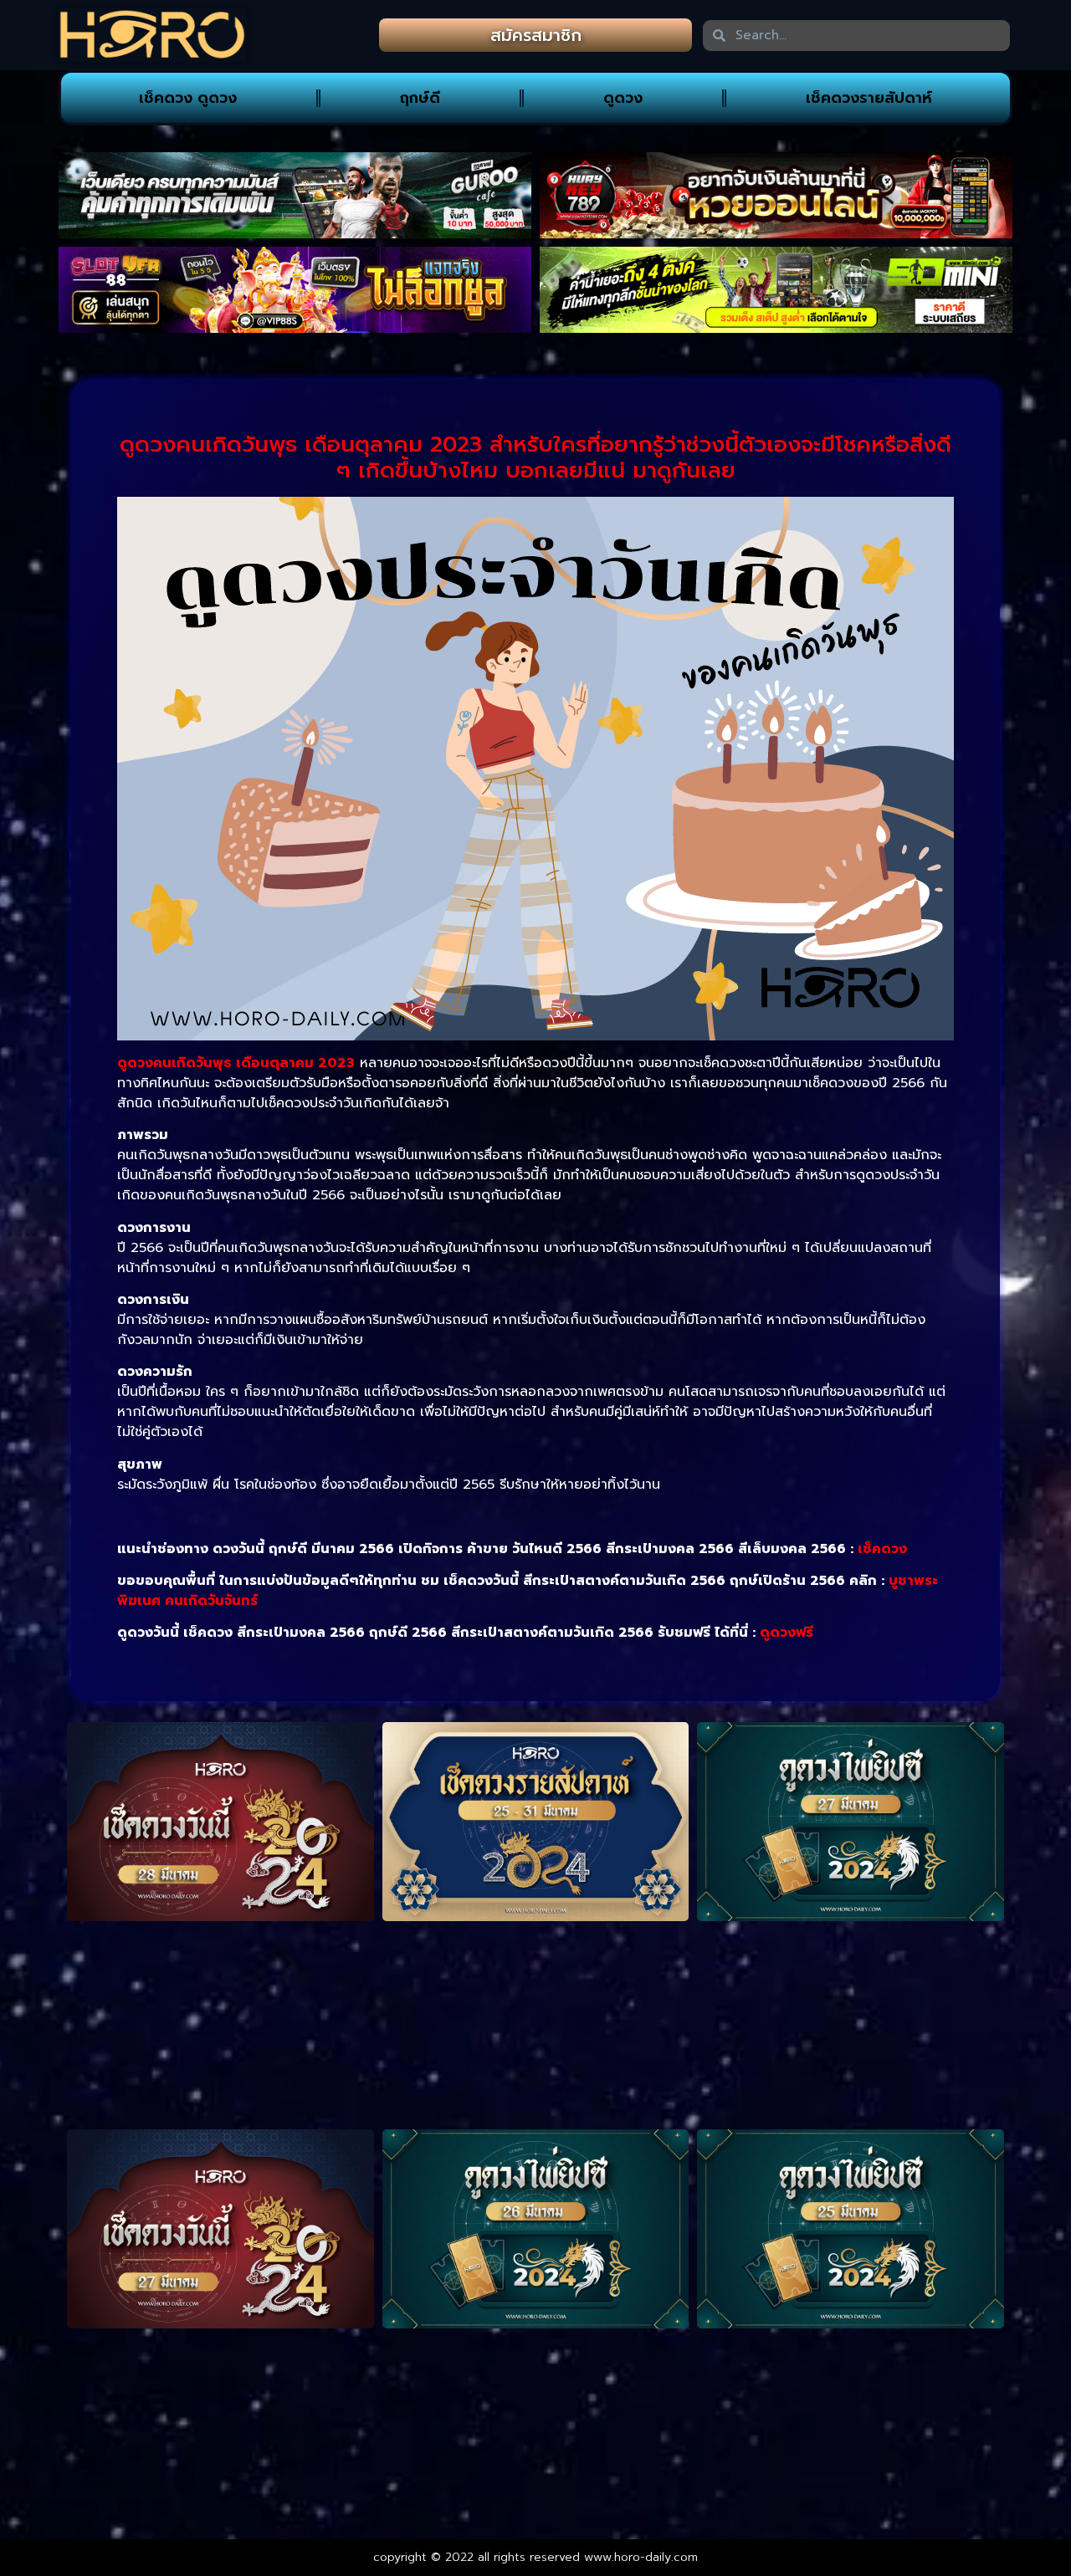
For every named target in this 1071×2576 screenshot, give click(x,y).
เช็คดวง (882, 1549)
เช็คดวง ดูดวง (188, 98)
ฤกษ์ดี (420, 98)
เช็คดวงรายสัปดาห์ (869, 98)
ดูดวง (623, 98)
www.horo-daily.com (641, 2557)
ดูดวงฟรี (787, 1633)
